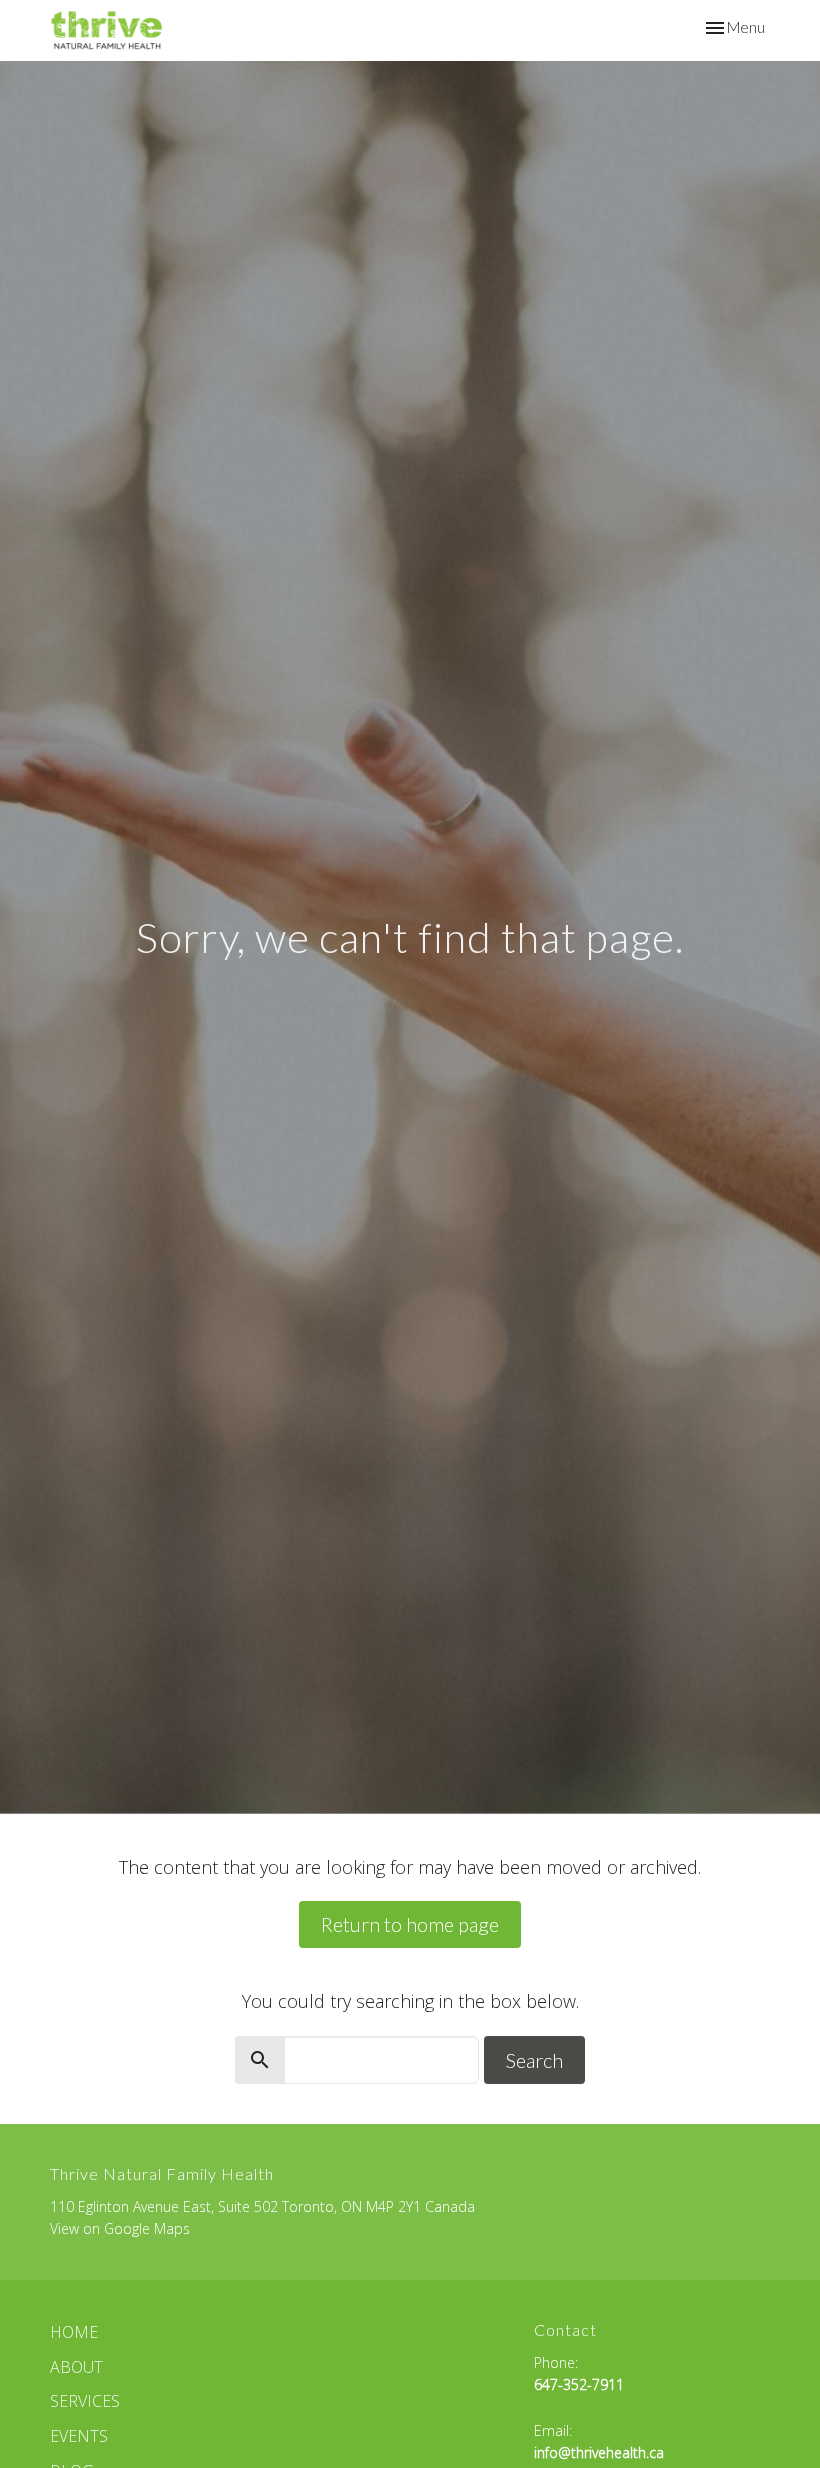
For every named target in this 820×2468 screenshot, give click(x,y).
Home (74, 2332)
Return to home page (410, 1924)
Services (85, 2401)
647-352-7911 (579, 2384)
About (76, 2367)
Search (534, 2060)
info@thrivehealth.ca (599, 2452)
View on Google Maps (120, 2228)
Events (79, 2436)
